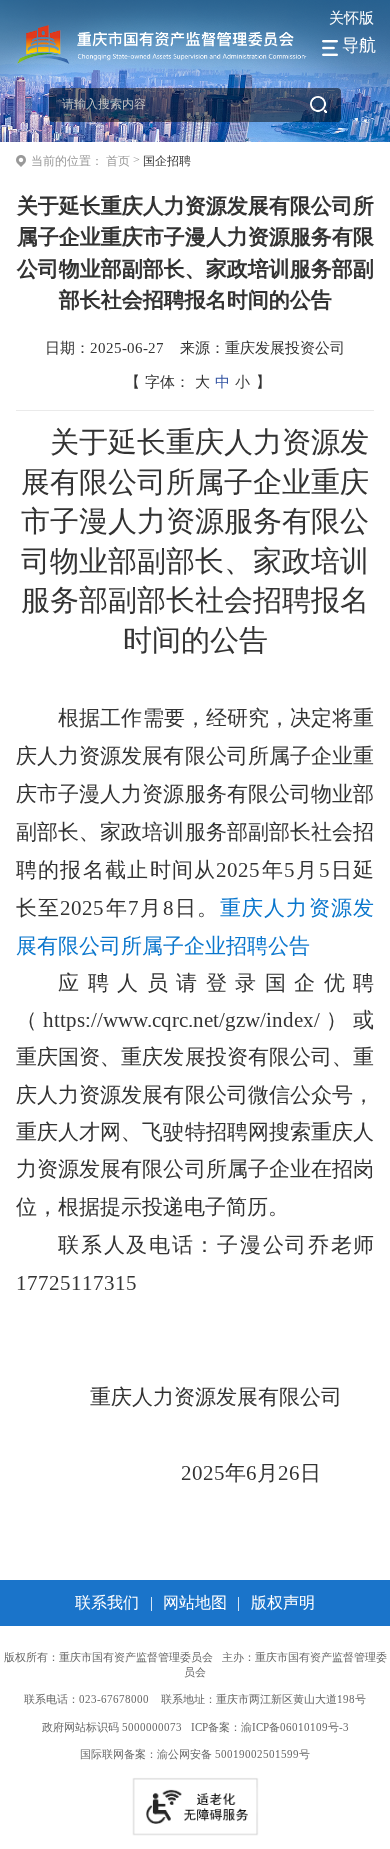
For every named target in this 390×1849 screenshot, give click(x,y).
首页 (118, 161)
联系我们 (107, 1602)
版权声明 (283, 1602)
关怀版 (351, 18)
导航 (359, 45)
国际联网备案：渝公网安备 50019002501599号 (195, 1754)
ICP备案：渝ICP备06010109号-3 (270, 1727)
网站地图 (195, 1602)
